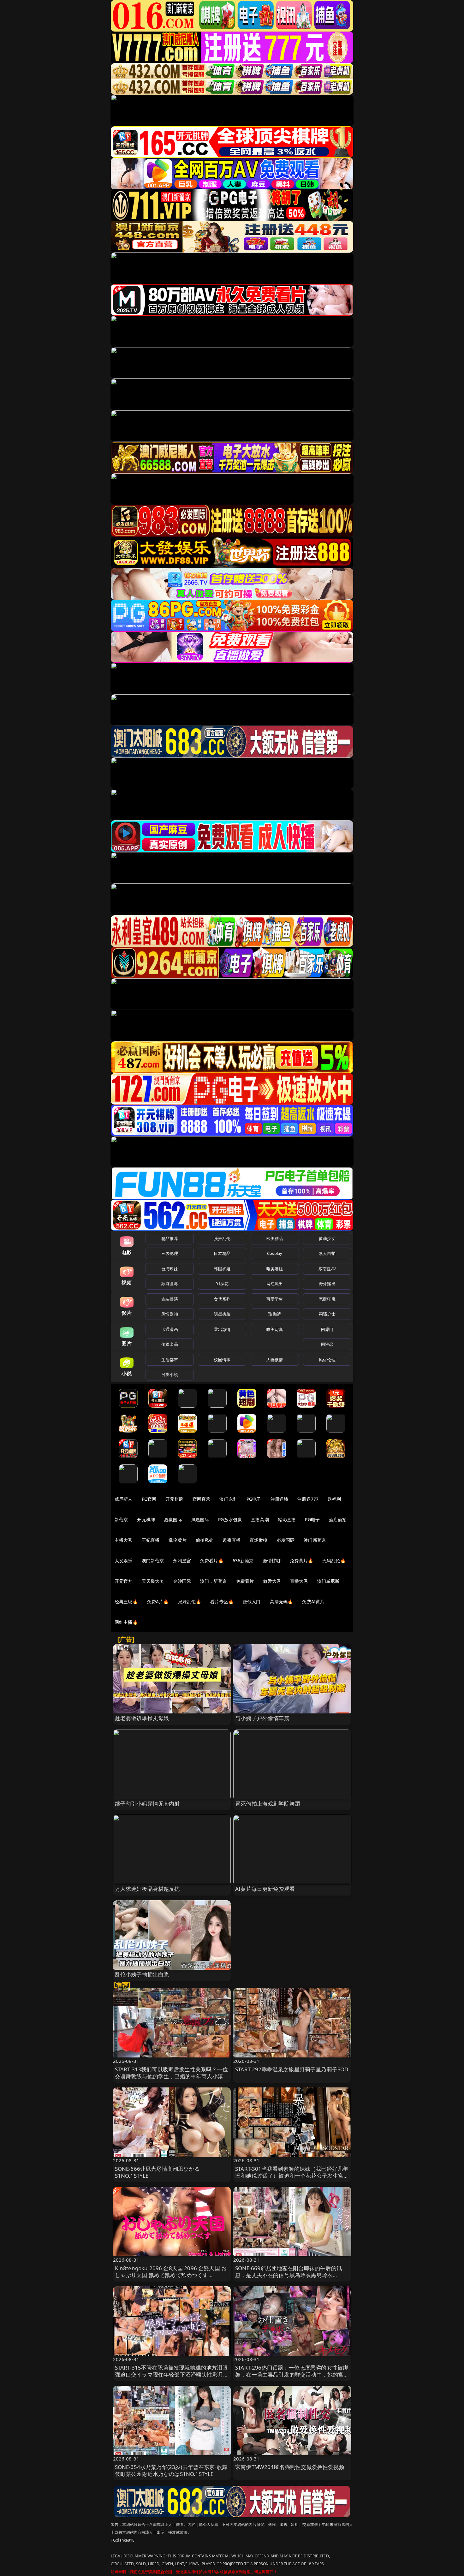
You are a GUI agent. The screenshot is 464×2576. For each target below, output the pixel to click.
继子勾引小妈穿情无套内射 (147, 1804)
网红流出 (275, 1284)
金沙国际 (182, 1581)
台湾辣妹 (170, 1269)
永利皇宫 (182, 1561)
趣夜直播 (232, 1540)
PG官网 (149, 1499)
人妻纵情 (275, 1360)
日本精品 (222, 1253)
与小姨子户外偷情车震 (262, 1718)
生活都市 (170, 1360)
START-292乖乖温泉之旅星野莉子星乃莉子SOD (292, 2069)
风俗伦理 (327, 1360)
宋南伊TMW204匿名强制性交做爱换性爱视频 (290, 2467)
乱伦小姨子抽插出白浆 (142, 1974)
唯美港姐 (275, 1269)
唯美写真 (275, 1329)
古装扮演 (170, 1299)
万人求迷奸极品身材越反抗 (147, 1889)
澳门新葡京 (315, 1540)
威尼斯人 (124, 1499)
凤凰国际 (200, 1519)
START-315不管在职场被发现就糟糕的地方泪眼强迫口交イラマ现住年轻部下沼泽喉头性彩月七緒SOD (172, 2374)
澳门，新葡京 (214, 1581)
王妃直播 (151, 1540)
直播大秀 (299, 1581)
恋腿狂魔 (327, 1299)
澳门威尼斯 (328, 1581)
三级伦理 (170, 1253)
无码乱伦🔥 (334, 1561)
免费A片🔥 (158, 1602)
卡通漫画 (170, 1329)
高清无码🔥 (282, 1602)
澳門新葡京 (153, 1561)
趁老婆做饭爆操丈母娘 (142, 1718)
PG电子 (254, 1499)
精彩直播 (287, 1519)
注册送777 (308, 1499)
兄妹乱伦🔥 (190, 1602)
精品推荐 (170, 1238)
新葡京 (121, 1519)
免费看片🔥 (212, 1561)
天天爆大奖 (153, 1581)
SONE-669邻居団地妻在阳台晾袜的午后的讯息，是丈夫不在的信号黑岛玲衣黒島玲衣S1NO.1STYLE (289, 2275)
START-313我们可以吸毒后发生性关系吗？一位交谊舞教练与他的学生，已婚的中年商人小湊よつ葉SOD (172, 2076)
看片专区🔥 (222, 1602)
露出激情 (222, 1329)
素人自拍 (327, 1253)
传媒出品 (170, 1344)
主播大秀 (124, 1540)
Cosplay (275, 1253)
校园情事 (222, 1360)
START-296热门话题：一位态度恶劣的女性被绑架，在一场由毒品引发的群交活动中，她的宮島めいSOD (292, 2374)
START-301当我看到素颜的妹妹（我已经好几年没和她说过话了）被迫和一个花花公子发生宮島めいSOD (292, 2176)
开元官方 (124, 1581)
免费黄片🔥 (301, 1561)
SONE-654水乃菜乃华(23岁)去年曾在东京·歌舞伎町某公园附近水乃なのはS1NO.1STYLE (171, 2470)
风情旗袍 (170, 1314)
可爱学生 (275, 1299)
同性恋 (327, 1344)
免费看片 (245, 1581)
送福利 (334, 1499)
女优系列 (222, 1299)
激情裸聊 (272, 1561)
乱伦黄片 (178, 1540)
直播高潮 (260, 1519)
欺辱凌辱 (170, 1284)
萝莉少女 (327, 1238)
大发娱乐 (124, 1561)
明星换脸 (222, 1314)
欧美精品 (275, 1238)
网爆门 (327, 1329)
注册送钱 (280, 1499)
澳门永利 (228, 1499)
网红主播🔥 (126, 1622)
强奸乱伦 (222, 1238)
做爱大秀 (272, 1581)
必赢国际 (173, 1519)
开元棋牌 (174, 1499)
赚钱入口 (252, 1602)
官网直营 (202, 1499)
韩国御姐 (222, 1269)
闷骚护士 (327, 1314)
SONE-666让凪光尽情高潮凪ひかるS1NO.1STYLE (157, 2172)
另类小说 (170, 1374)
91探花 (222, 1284)
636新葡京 (243, 1561)
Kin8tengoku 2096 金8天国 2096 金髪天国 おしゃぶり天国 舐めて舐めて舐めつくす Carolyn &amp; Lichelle (171, 2275)
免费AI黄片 (313, 1602)
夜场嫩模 (259, 1540)
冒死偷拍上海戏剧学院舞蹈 (268, 1804)
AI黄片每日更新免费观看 (265, 1889)
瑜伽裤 (274, 1314)
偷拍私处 (205, 1540)
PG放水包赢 (230, 1519)
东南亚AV (327, 1269)
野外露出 (327, 1284)
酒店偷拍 (338, 1519)
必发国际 (286, 1540)
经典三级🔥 (126, 1602)
